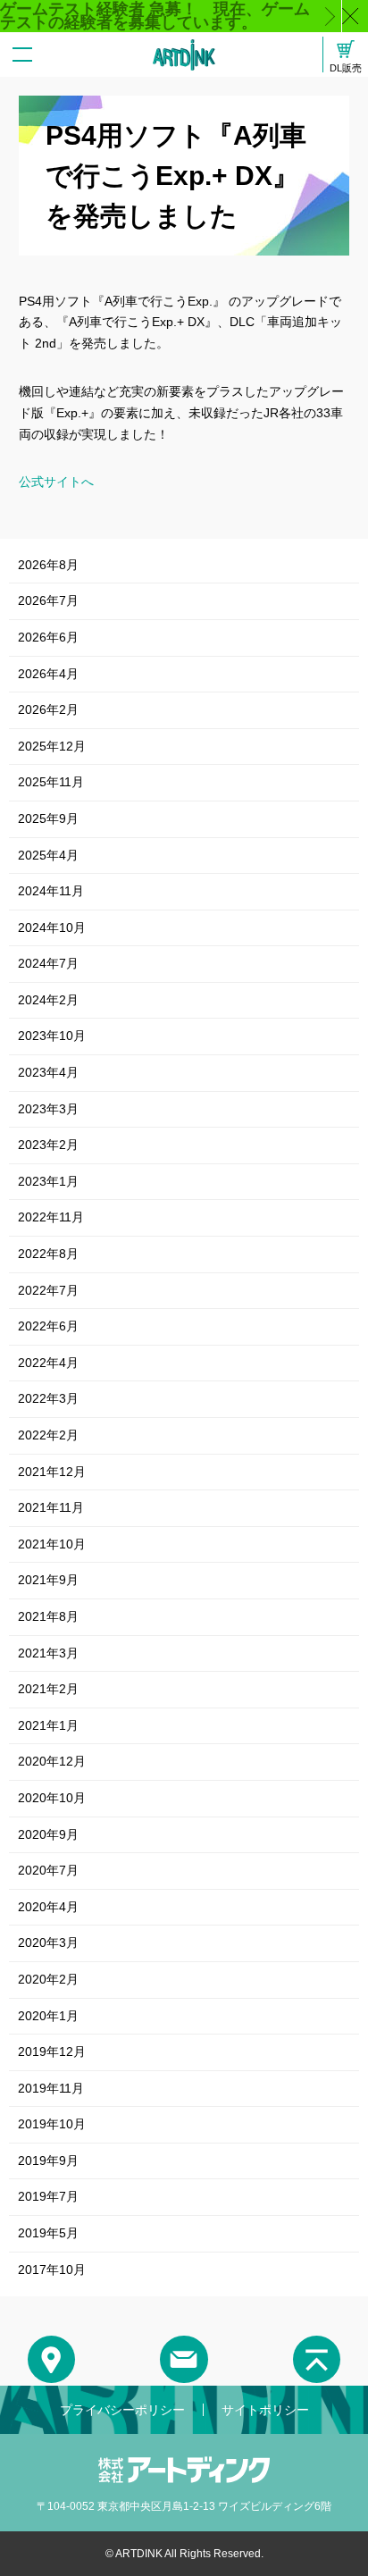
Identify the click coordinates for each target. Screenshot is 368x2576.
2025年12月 (52, 746)
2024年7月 (48, 963)
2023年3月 (48, 1109)
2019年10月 (52, 2124)
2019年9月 (48, 2161)
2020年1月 (48, 2016)
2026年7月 (48, 600)
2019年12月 (52, 2052)
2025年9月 (48, 818)
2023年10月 (52, 1036)
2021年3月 (48, 1653)
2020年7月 (48, 1870)
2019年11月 (51, 2088)
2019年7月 (48, 2196)
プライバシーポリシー (122, 2410)
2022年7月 (48, 1290)
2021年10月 (52, 1544)
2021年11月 (51, 1507)
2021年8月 (48, 1616)
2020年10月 (52, 1798)
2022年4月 (48, 1363)
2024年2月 (48, 1000)
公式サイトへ (56, 482)
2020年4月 (48, 1907)
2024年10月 (52, 927)
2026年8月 (48, 565)
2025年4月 (48, 855)
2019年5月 (48, 2233)
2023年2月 (48, 1145)
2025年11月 (51, 782)
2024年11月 (51, 891)
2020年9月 (48, 1834)
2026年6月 (48, 637)
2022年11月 (51, 1217)
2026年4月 (48, 674)
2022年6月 (48, 1326)
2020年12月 (52, 1761)
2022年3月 (48, 1398)
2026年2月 (48, 709)
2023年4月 (48, 1072)
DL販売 (346, 67)
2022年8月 (48, 1254)
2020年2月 (48, 1979)
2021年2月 (48, 1689)
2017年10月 (52, 2270)
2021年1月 (48, 1725)
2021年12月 (52, 1472)
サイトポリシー (265, 2410)
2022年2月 (48, 1435)
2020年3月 (48, 1942)
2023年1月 (48, 1181)
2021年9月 (48, 1580)
